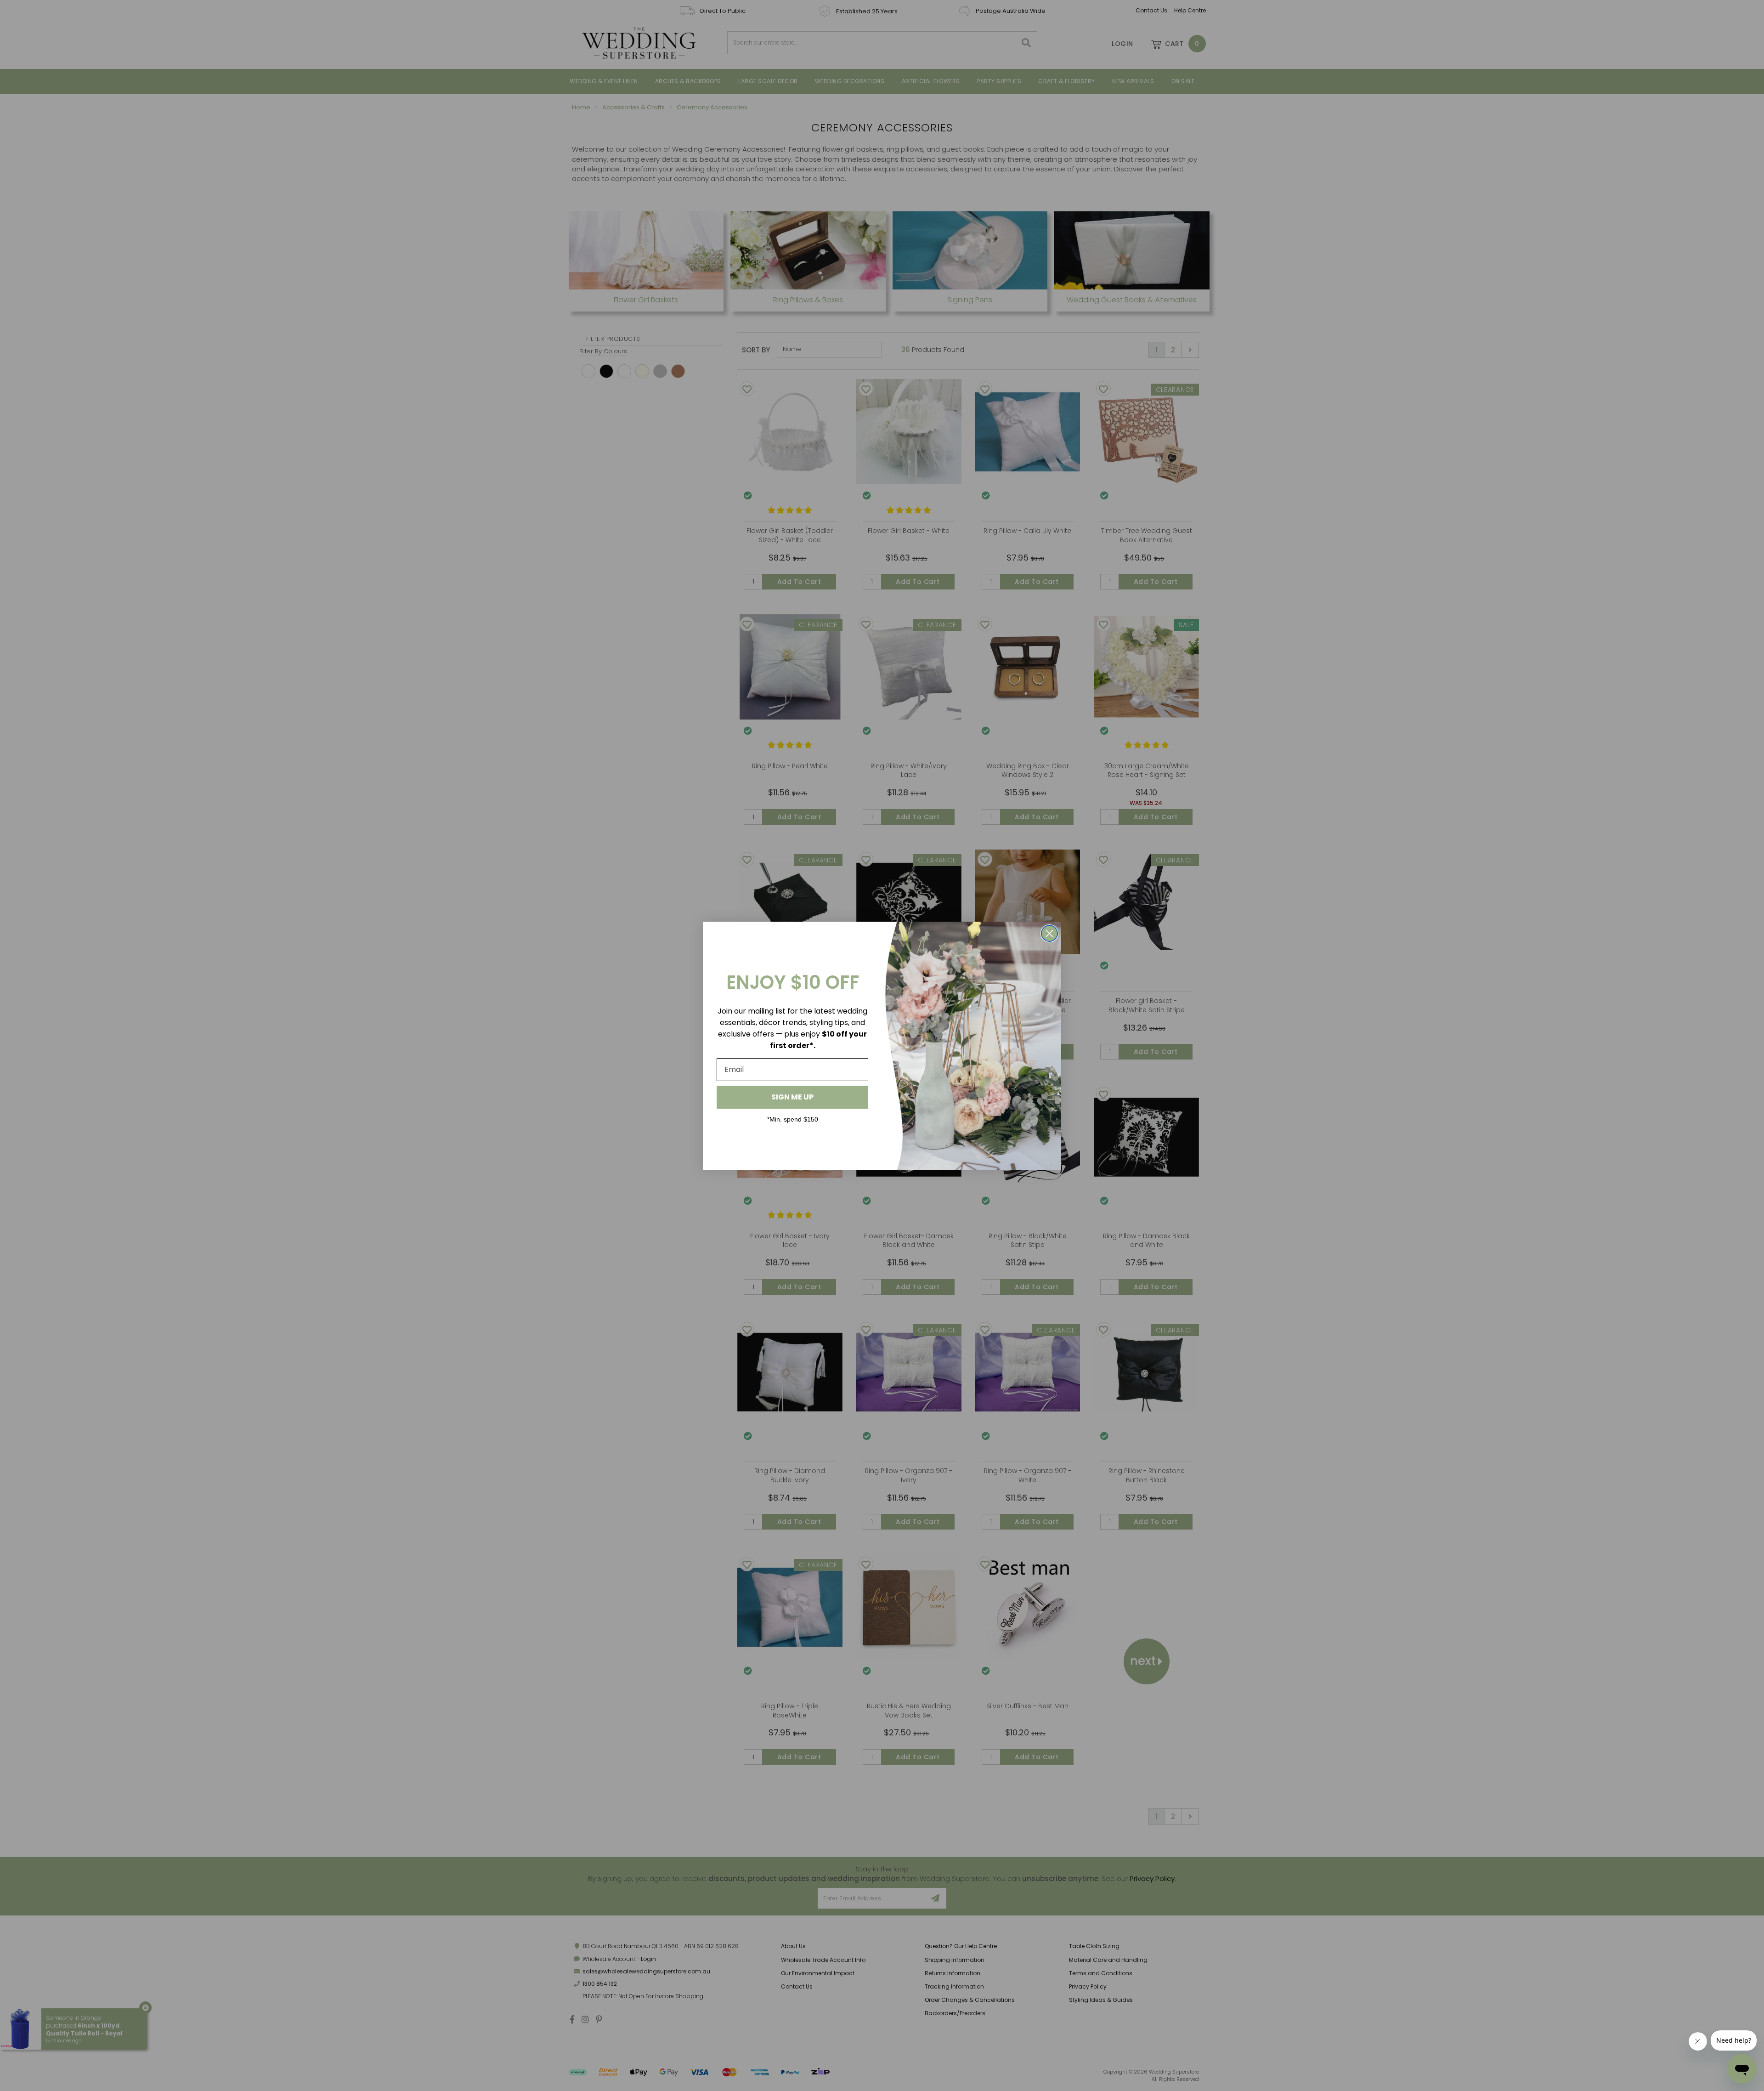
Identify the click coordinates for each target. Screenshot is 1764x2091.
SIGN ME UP (792, 1097)
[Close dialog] (1049, 933)
